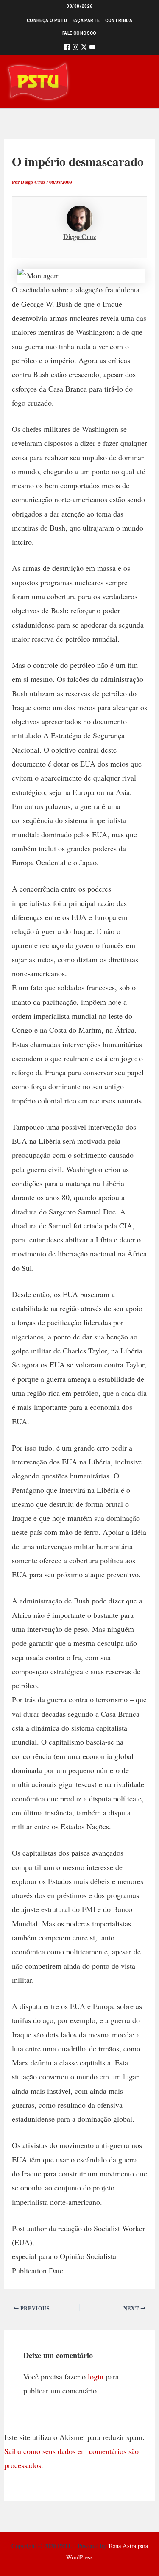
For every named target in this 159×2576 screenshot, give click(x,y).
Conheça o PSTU (47, 21)
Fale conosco (79, 33)
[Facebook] (67, 49)
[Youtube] (92, 49)
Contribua (119, 21)
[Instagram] (75, 49)
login (96, 2376)
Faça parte (86, 21)
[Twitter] (84, 49)
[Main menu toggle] (141, 82)
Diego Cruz (80, 236)
